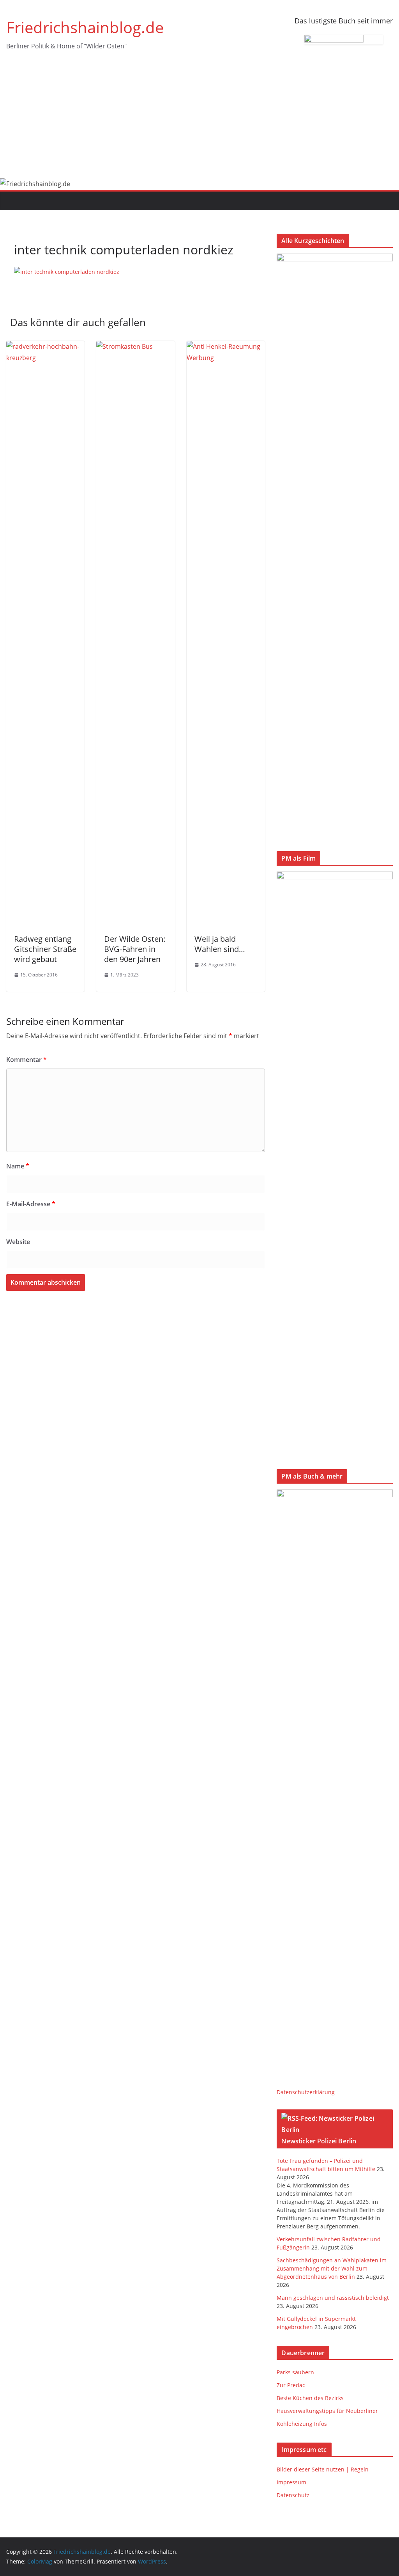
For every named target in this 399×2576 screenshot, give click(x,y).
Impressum (291, 2482)
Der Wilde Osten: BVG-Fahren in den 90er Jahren (135, 949)
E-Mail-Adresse (31, 1204)
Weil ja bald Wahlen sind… (220, 944)
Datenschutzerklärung (306, 2092)
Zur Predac (291, 2385)
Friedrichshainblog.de (85, 27)
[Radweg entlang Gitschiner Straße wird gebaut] (45, 346)
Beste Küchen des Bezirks (310, 2398)
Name (18, 1166)
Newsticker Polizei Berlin (319, 2141)
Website (18, 1242)
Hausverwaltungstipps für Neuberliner (327, 2411)
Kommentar (26, 1060)
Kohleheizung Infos (302, 2424)
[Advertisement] (199, 120)
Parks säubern (295, 2372)
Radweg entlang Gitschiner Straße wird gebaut (45, 949)
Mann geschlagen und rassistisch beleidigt (333, 2298)
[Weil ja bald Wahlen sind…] (226, 346)
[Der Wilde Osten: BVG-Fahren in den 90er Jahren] (135, 346)
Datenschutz (293, 2495)
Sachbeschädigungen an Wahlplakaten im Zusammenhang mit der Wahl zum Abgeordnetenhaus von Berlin (332, 2268)
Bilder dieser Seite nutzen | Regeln (323, 2469)
